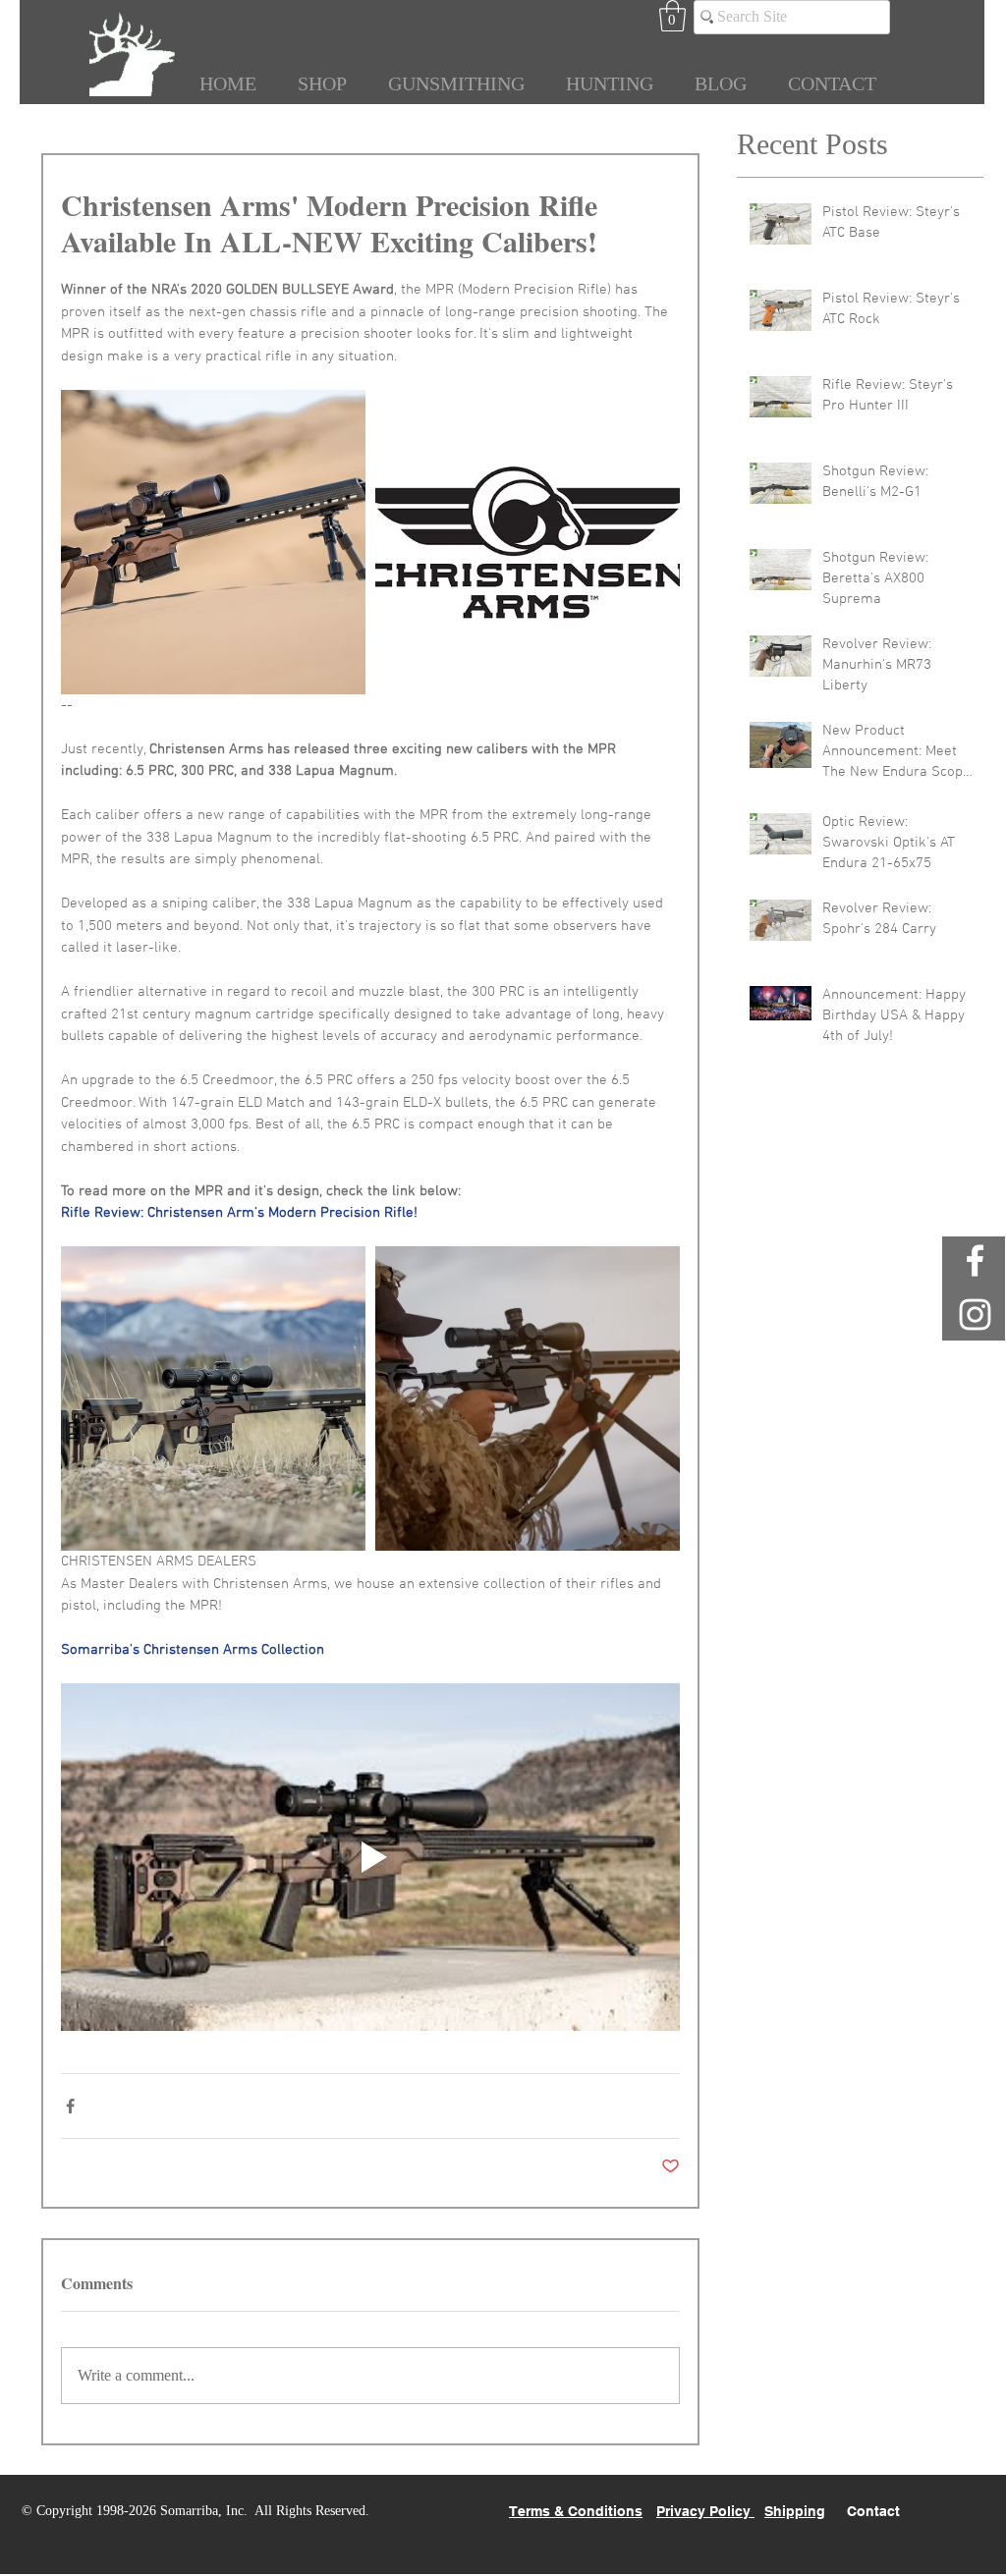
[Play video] (370, 1857)
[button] (672, 16)
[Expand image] (213, 542)
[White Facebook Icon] (975, 1261)
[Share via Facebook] (70, 2106)
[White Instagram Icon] (975, 1315)
